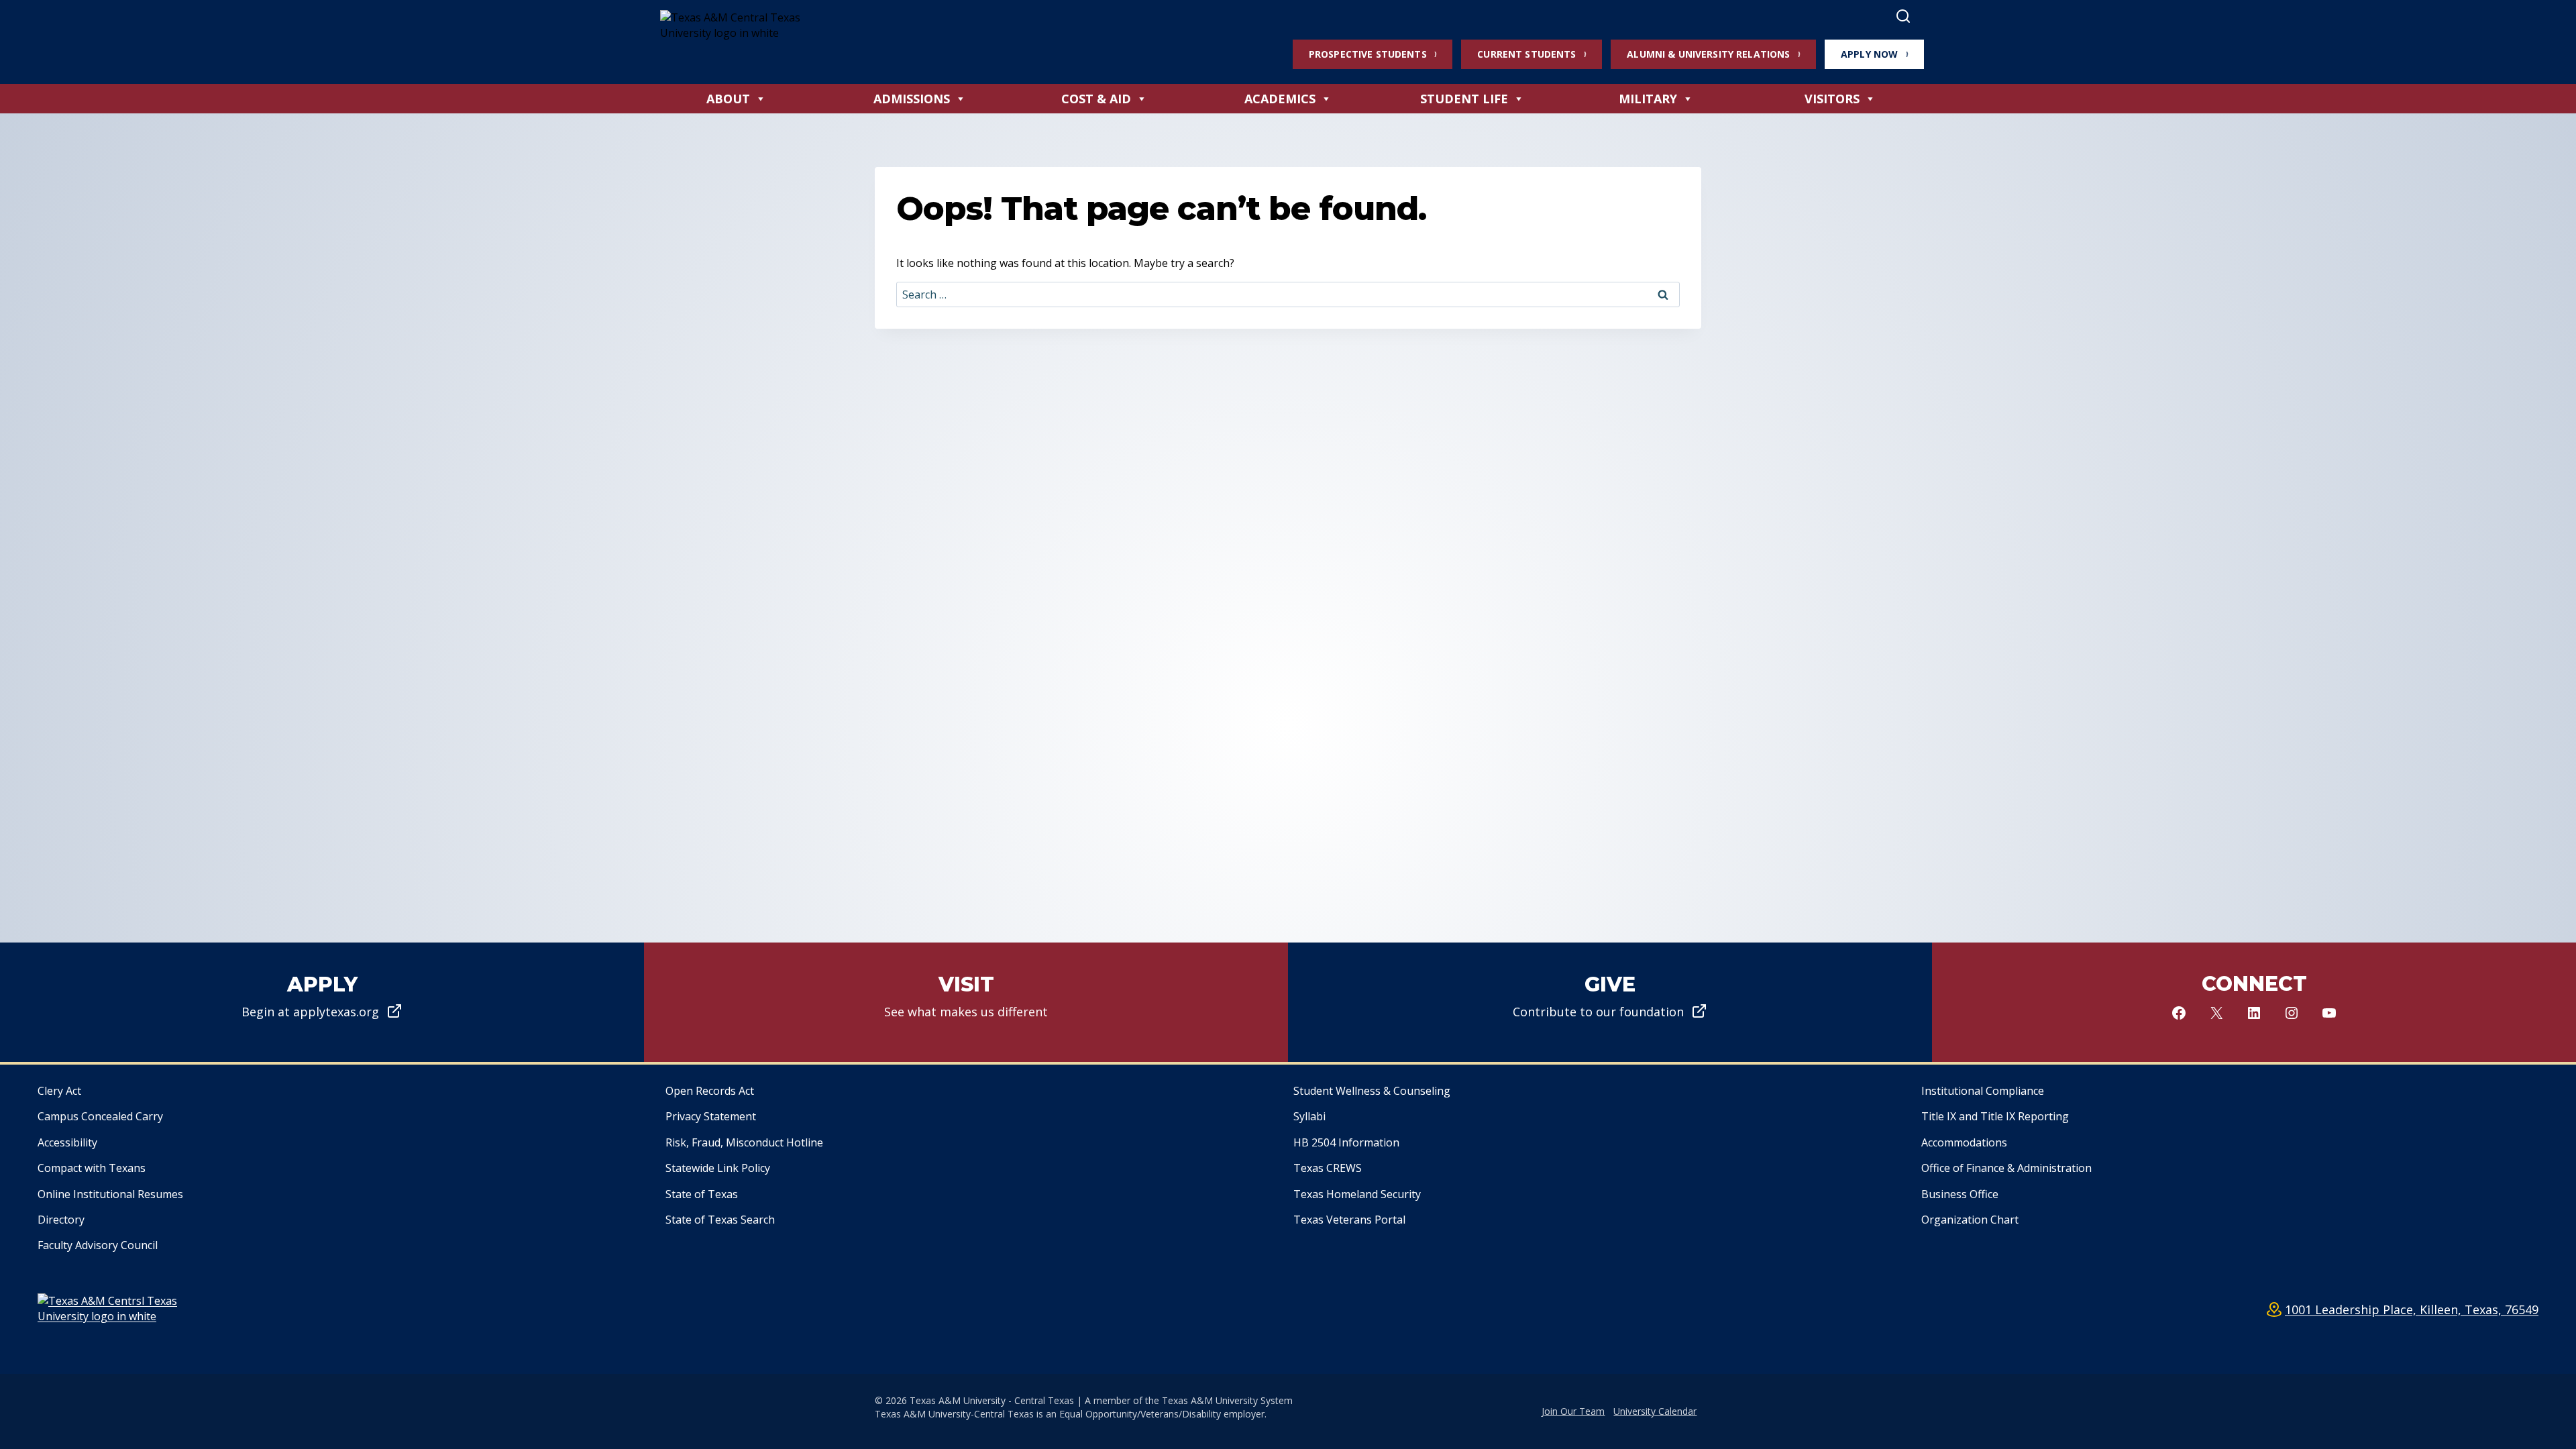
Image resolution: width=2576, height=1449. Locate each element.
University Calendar (1655, 1411)
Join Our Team (1573, 1411)
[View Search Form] (1903, 17)
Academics (1280, 99)
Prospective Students (1368, 54)
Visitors (1832, 99)
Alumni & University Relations (1708, 54)
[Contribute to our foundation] (1610, 1002)
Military (1648, 99)
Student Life (1464, 99)
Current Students (1526, 54)
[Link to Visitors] (966, 1002)
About (728, 99)
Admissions (912, 99)
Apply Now (1869, 54)
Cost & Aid (1096, 99)
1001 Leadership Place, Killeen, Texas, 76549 (2412, 1309)
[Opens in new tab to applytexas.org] (322, 1002)
